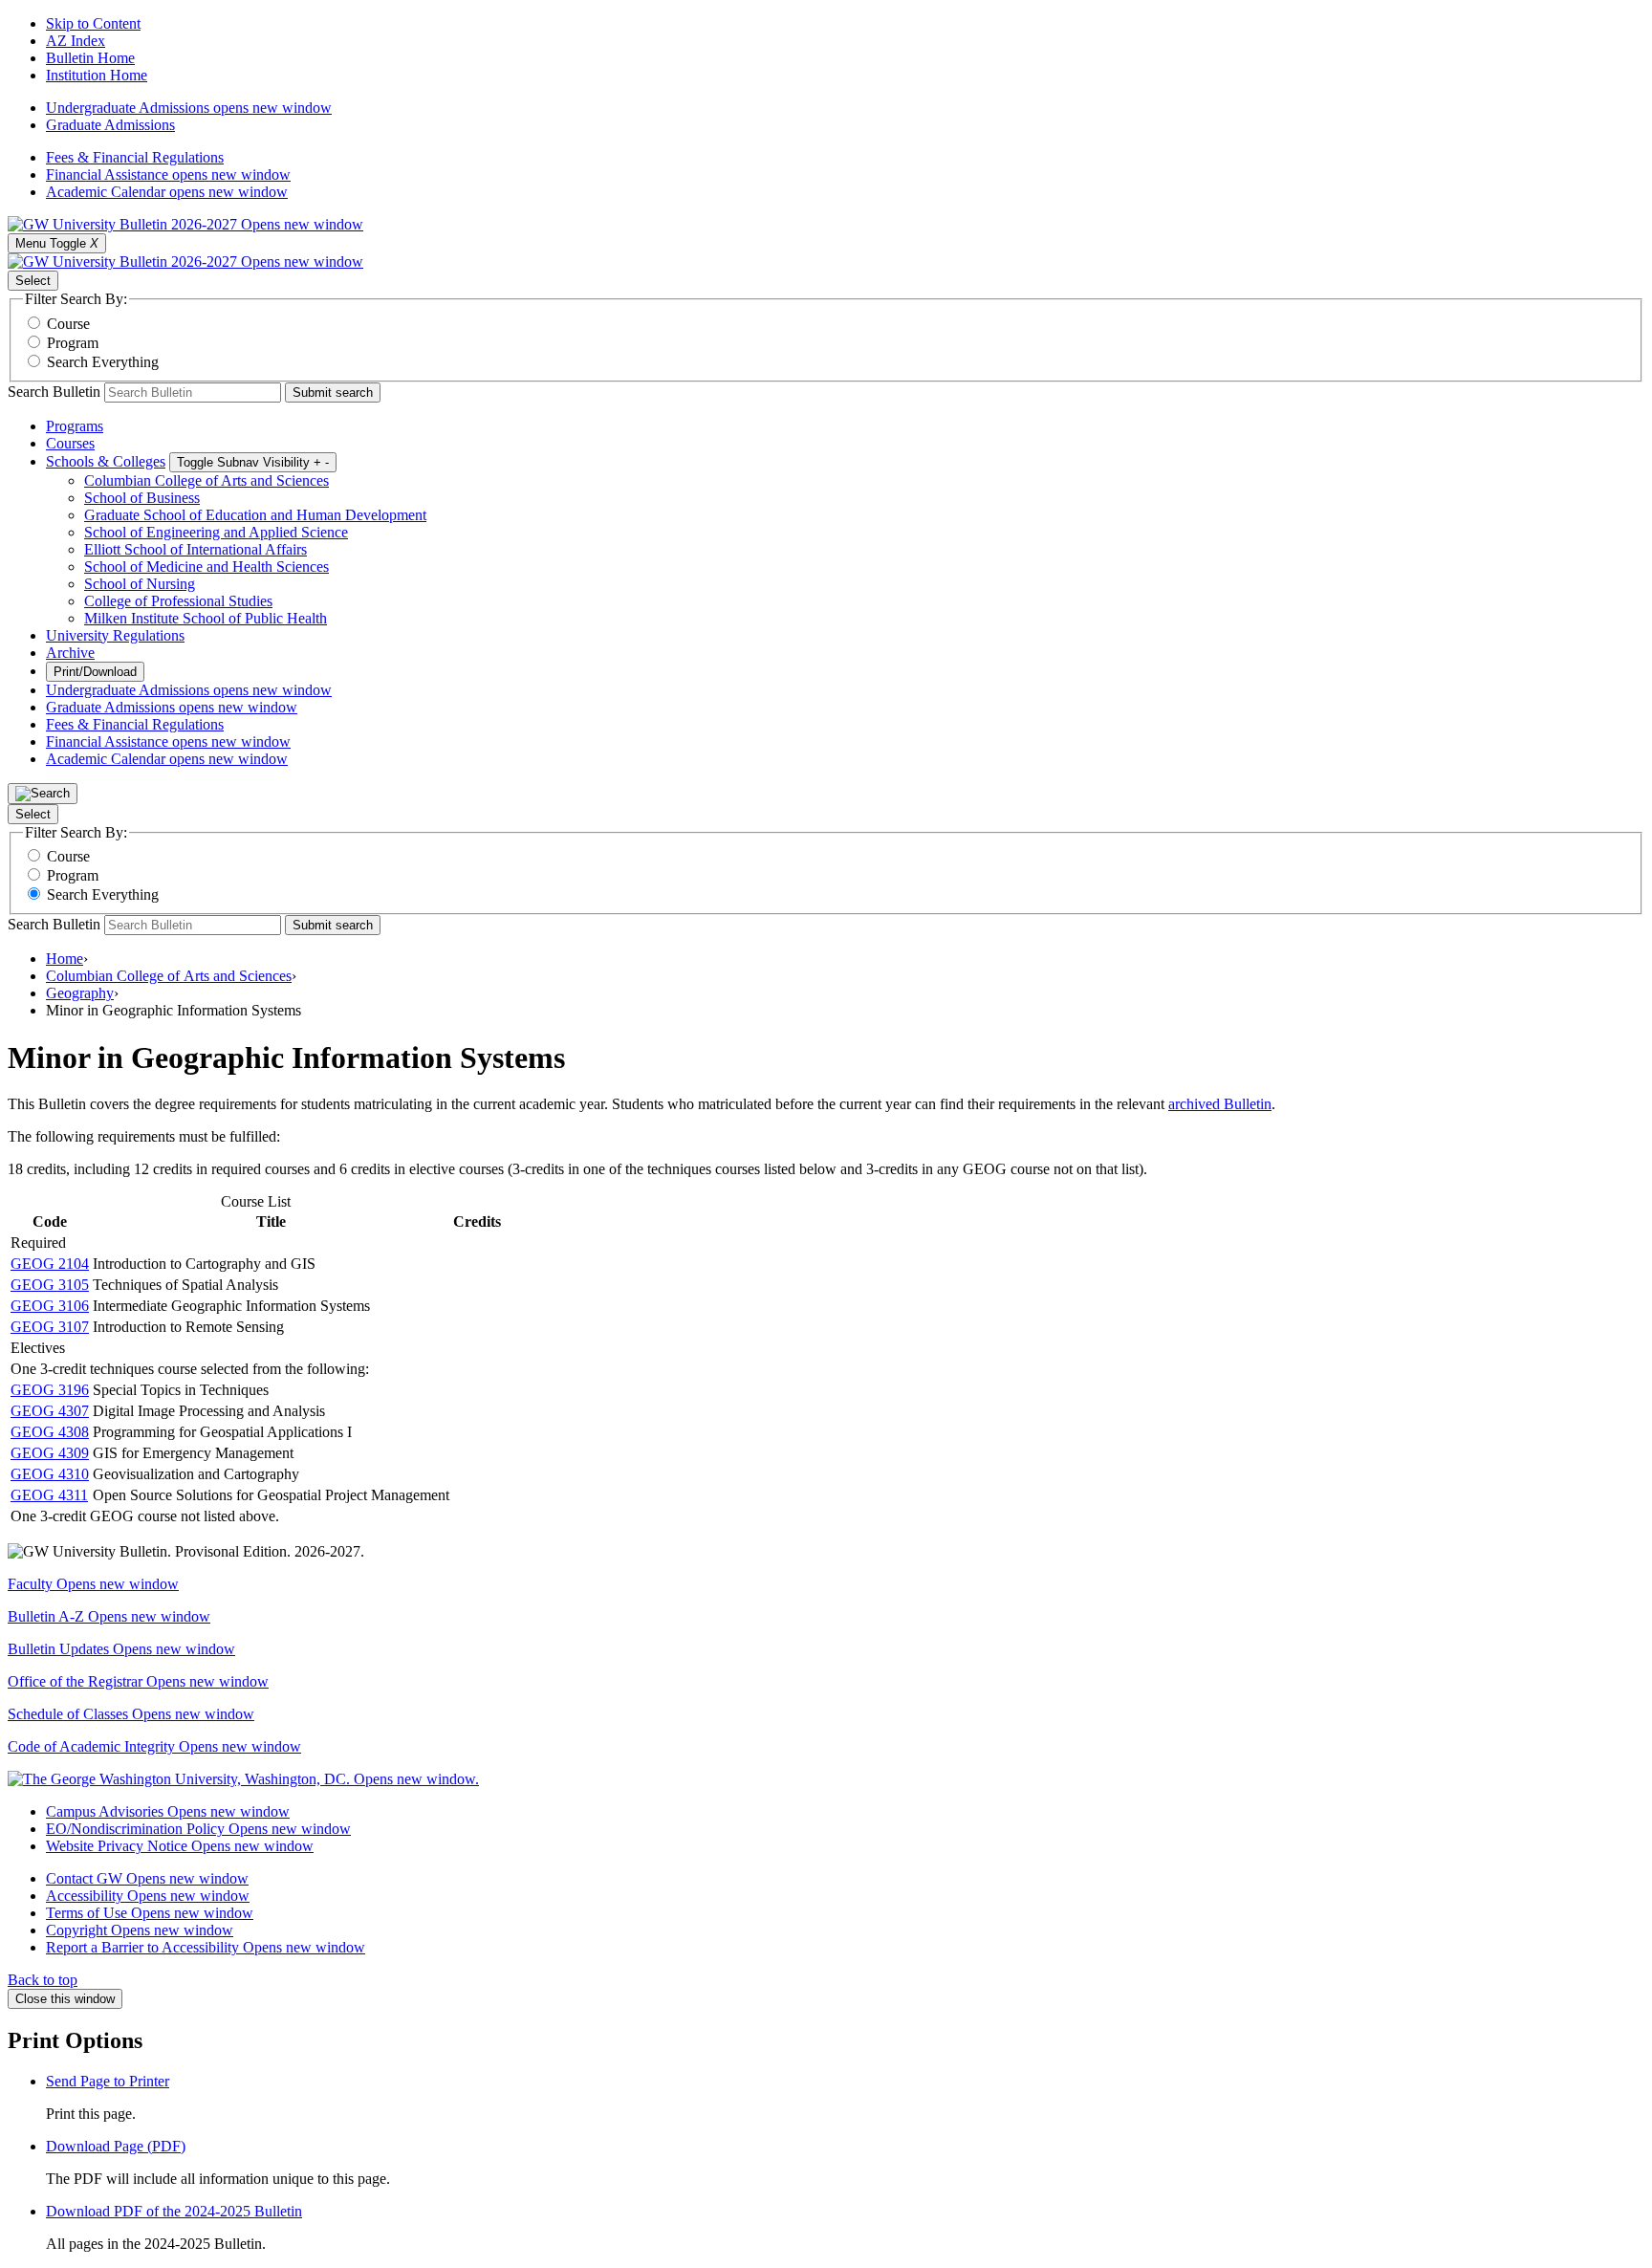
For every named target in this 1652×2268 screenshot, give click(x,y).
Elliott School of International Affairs (196, 549)
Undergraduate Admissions (189, 108)
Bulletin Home (90, 58)
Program (73, 343)
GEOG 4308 (50, 1432)
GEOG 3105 (50, 1285)
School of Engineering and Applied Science (216, 532)
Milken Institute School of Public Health (206, 618)
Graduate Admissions (110, 125)
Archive (70, 653)
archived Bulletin (1220, 1104)
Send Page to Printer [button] (108, 2081)
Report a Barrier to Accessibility (206, 1947)
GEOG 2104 (50, 1264)
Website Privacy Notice (180, 1846)
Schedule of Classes (131, 1714)
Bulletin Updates (121, 1649)
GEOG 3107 (50, 1327)
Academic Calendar (167, 192)
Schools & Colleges (106, 461)
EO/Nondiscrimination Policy (198, 1829)
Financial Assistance (168, 174)
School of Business (142, 498)
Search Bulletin (54, 392)
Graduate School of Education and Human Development (255, 515)
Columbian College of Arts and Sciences (206, 480)
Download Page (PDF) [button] (116, 2146)
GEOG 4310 (50, 1474)
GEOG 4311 (49, 1495)
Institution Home (97, 75)
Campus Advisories (168, 1811)
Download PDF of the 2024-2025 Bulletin (174, 2211)
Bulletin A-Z (109, 1616)
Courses (70, 443)
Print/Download (95, 672)
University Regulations (115, 635)
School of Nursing (140, 584)
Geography (80, 993)
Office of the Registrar (138, 1681)
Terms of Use (150, 1913)
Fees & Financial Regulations (135, 157)
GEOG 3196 (50, 1390)
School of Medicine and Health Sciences (206, 567)
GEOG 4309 (50, 1453)
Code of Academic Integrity (154, 1746)
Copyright (140, 1930)
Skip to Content (93, 23)
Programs (75, 426)
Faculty (93, 1584)
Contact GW (147, 1878)
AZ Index (76, 41)
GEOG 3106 (50, 1306)
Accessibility (148, 1896)
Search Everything (103, 362)
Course (68, 324)
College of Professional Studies (178, 601)
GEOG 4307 (50, 1411)
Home (65, 959)
